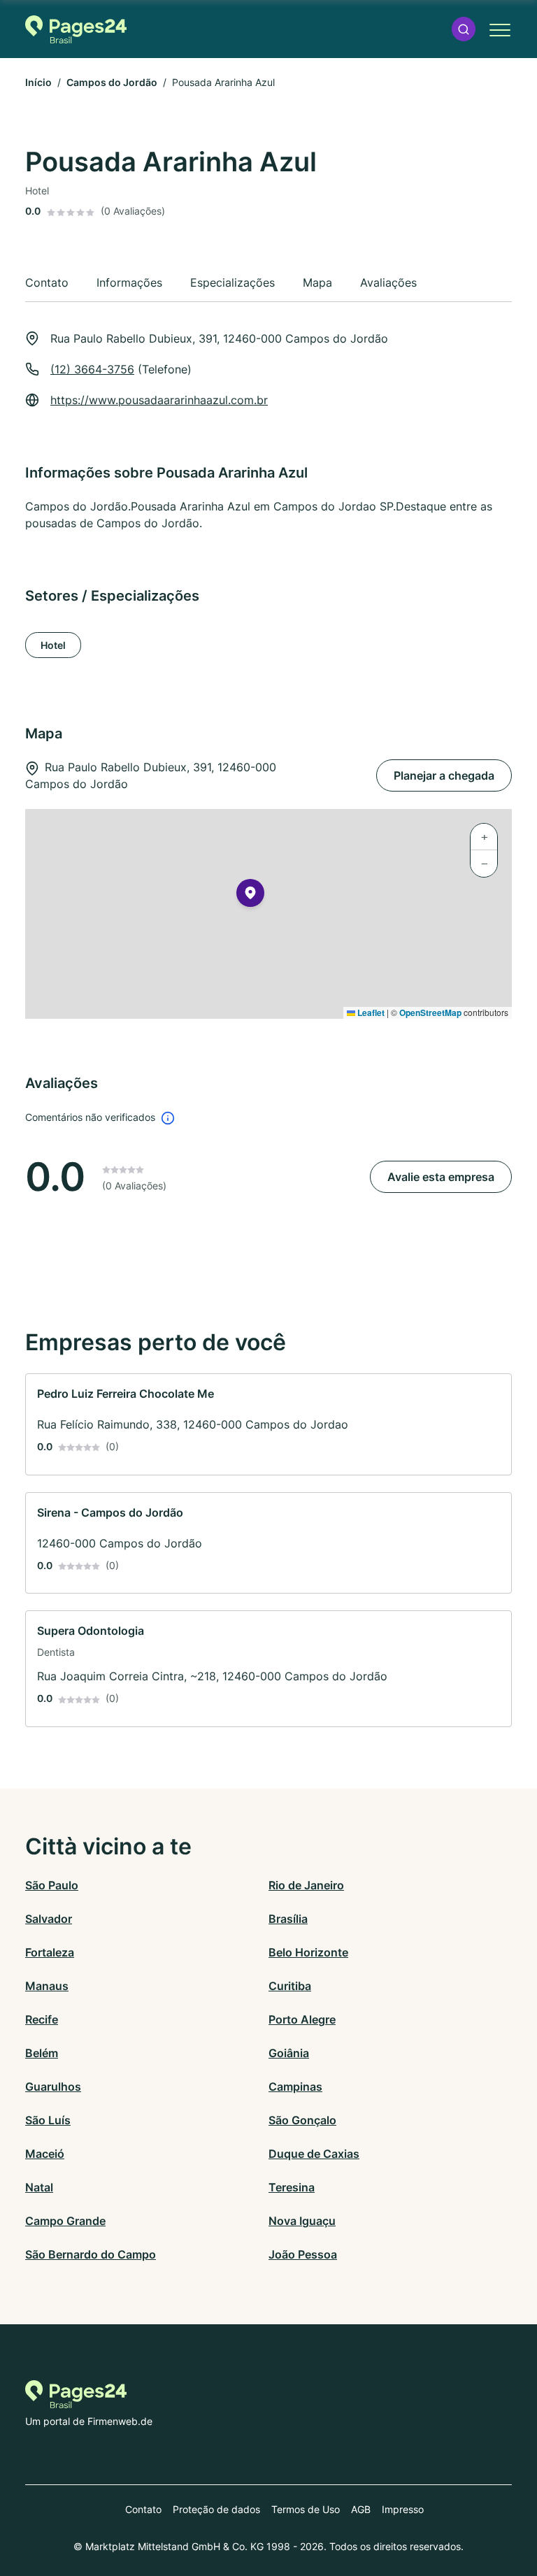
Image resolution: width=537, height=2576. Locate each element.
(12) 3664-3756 (92, 369)
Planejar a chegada (444, 775)
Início (38, 82)
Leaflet (370, 1012)
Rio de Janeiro (306, 1885)
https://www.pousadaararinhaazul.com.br (159, 400)
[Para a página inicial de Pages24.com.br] (76, 29)
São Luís (48, 2120)
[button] (464, 29)
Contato (143, 2509)
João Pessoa (303, 2254)
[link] (268, 1424)
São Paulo (52, 1885)
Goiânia (289, 2053)
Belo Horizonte (308, 1952)
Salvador (49, 1919)
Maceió (45, 2154)
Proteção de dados (216, 2509)
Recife (42, 2019)
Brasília (288, 1919)
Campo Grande (65, 2221)
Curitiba (290, 1986)
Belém (42, 2053)
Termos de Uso (306, 2509)
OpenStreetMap (430, 1012)
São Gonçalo (302, 2120)
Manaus (47, 1986)
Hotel (53, 645)
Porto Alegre (302, 2019)
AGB (361, 2509)
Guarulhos (53, 2087)
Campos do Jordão (112, 82)
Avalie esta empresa (441, 1177)
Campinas (295, 2087)
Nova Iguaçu (302, 2221)
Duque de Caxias (314, 2154)
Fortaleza (50, 1952)
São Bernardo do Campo (91, 2254)
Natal (39, 2187)
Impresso (403, 2509)
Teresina (292, 2187)
